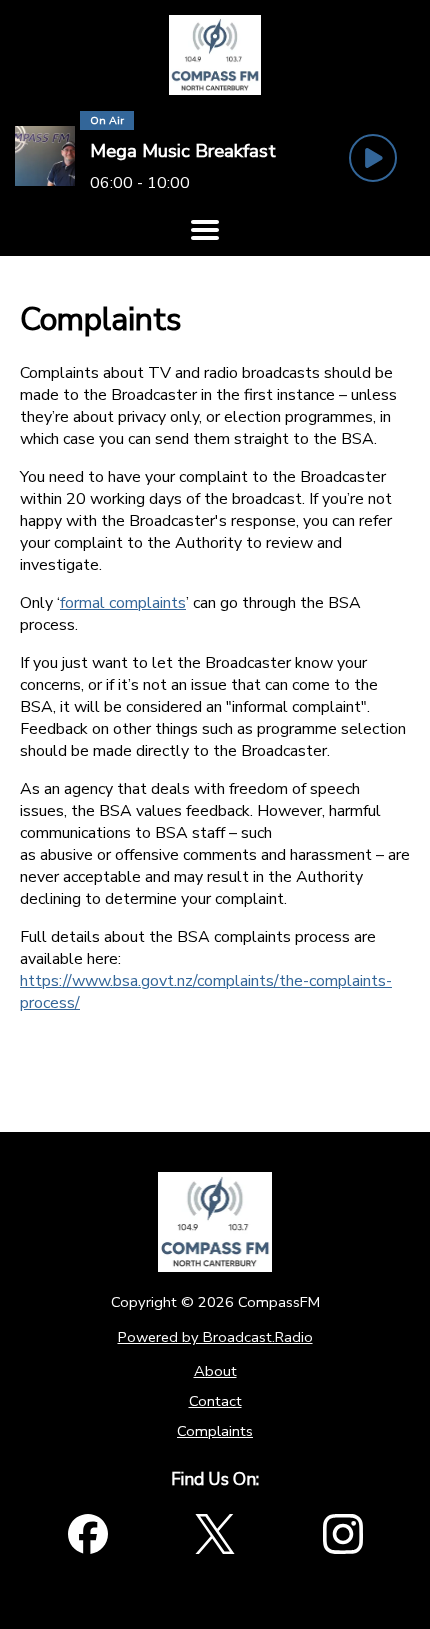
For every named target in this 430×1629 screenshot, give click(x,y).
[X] (215, 1534)
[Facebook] (88, 1534)
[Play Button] (373, 158)
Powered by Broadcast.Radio (215, 1337)
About (215, 1371)
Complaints (215, 1431)
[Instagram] (343, 1534)
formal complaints (123, 603)
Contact (215, 1401)
